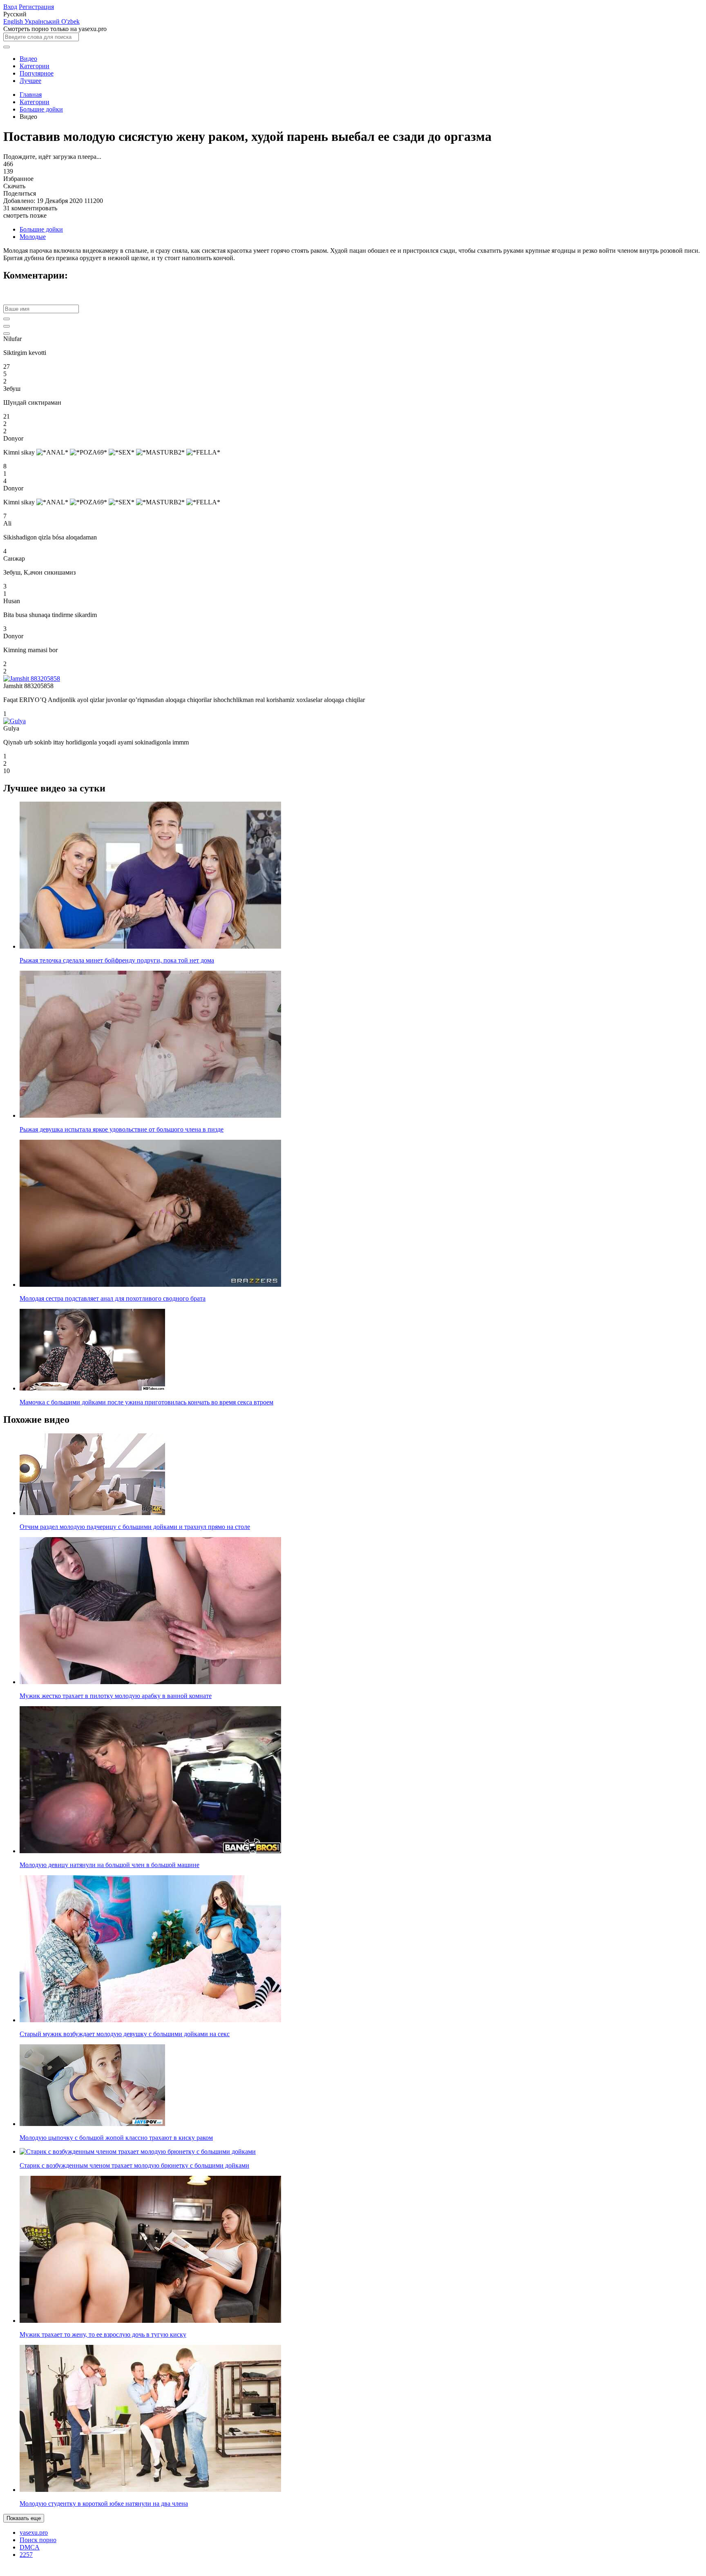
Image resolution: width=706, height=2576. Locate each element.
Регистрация (36, 7)
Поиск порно (38, 2540)
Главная (31, 95)
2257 (26, 2555)
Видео (28, 59)
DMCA (30, 2547)
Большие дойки (41, 109)
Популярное (37, 73)
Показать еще (24, 2518)
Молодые (33, 237)
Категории (35, 66)
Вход (10, 7)
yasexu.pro (34, 2533)
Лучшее (30, 81)
